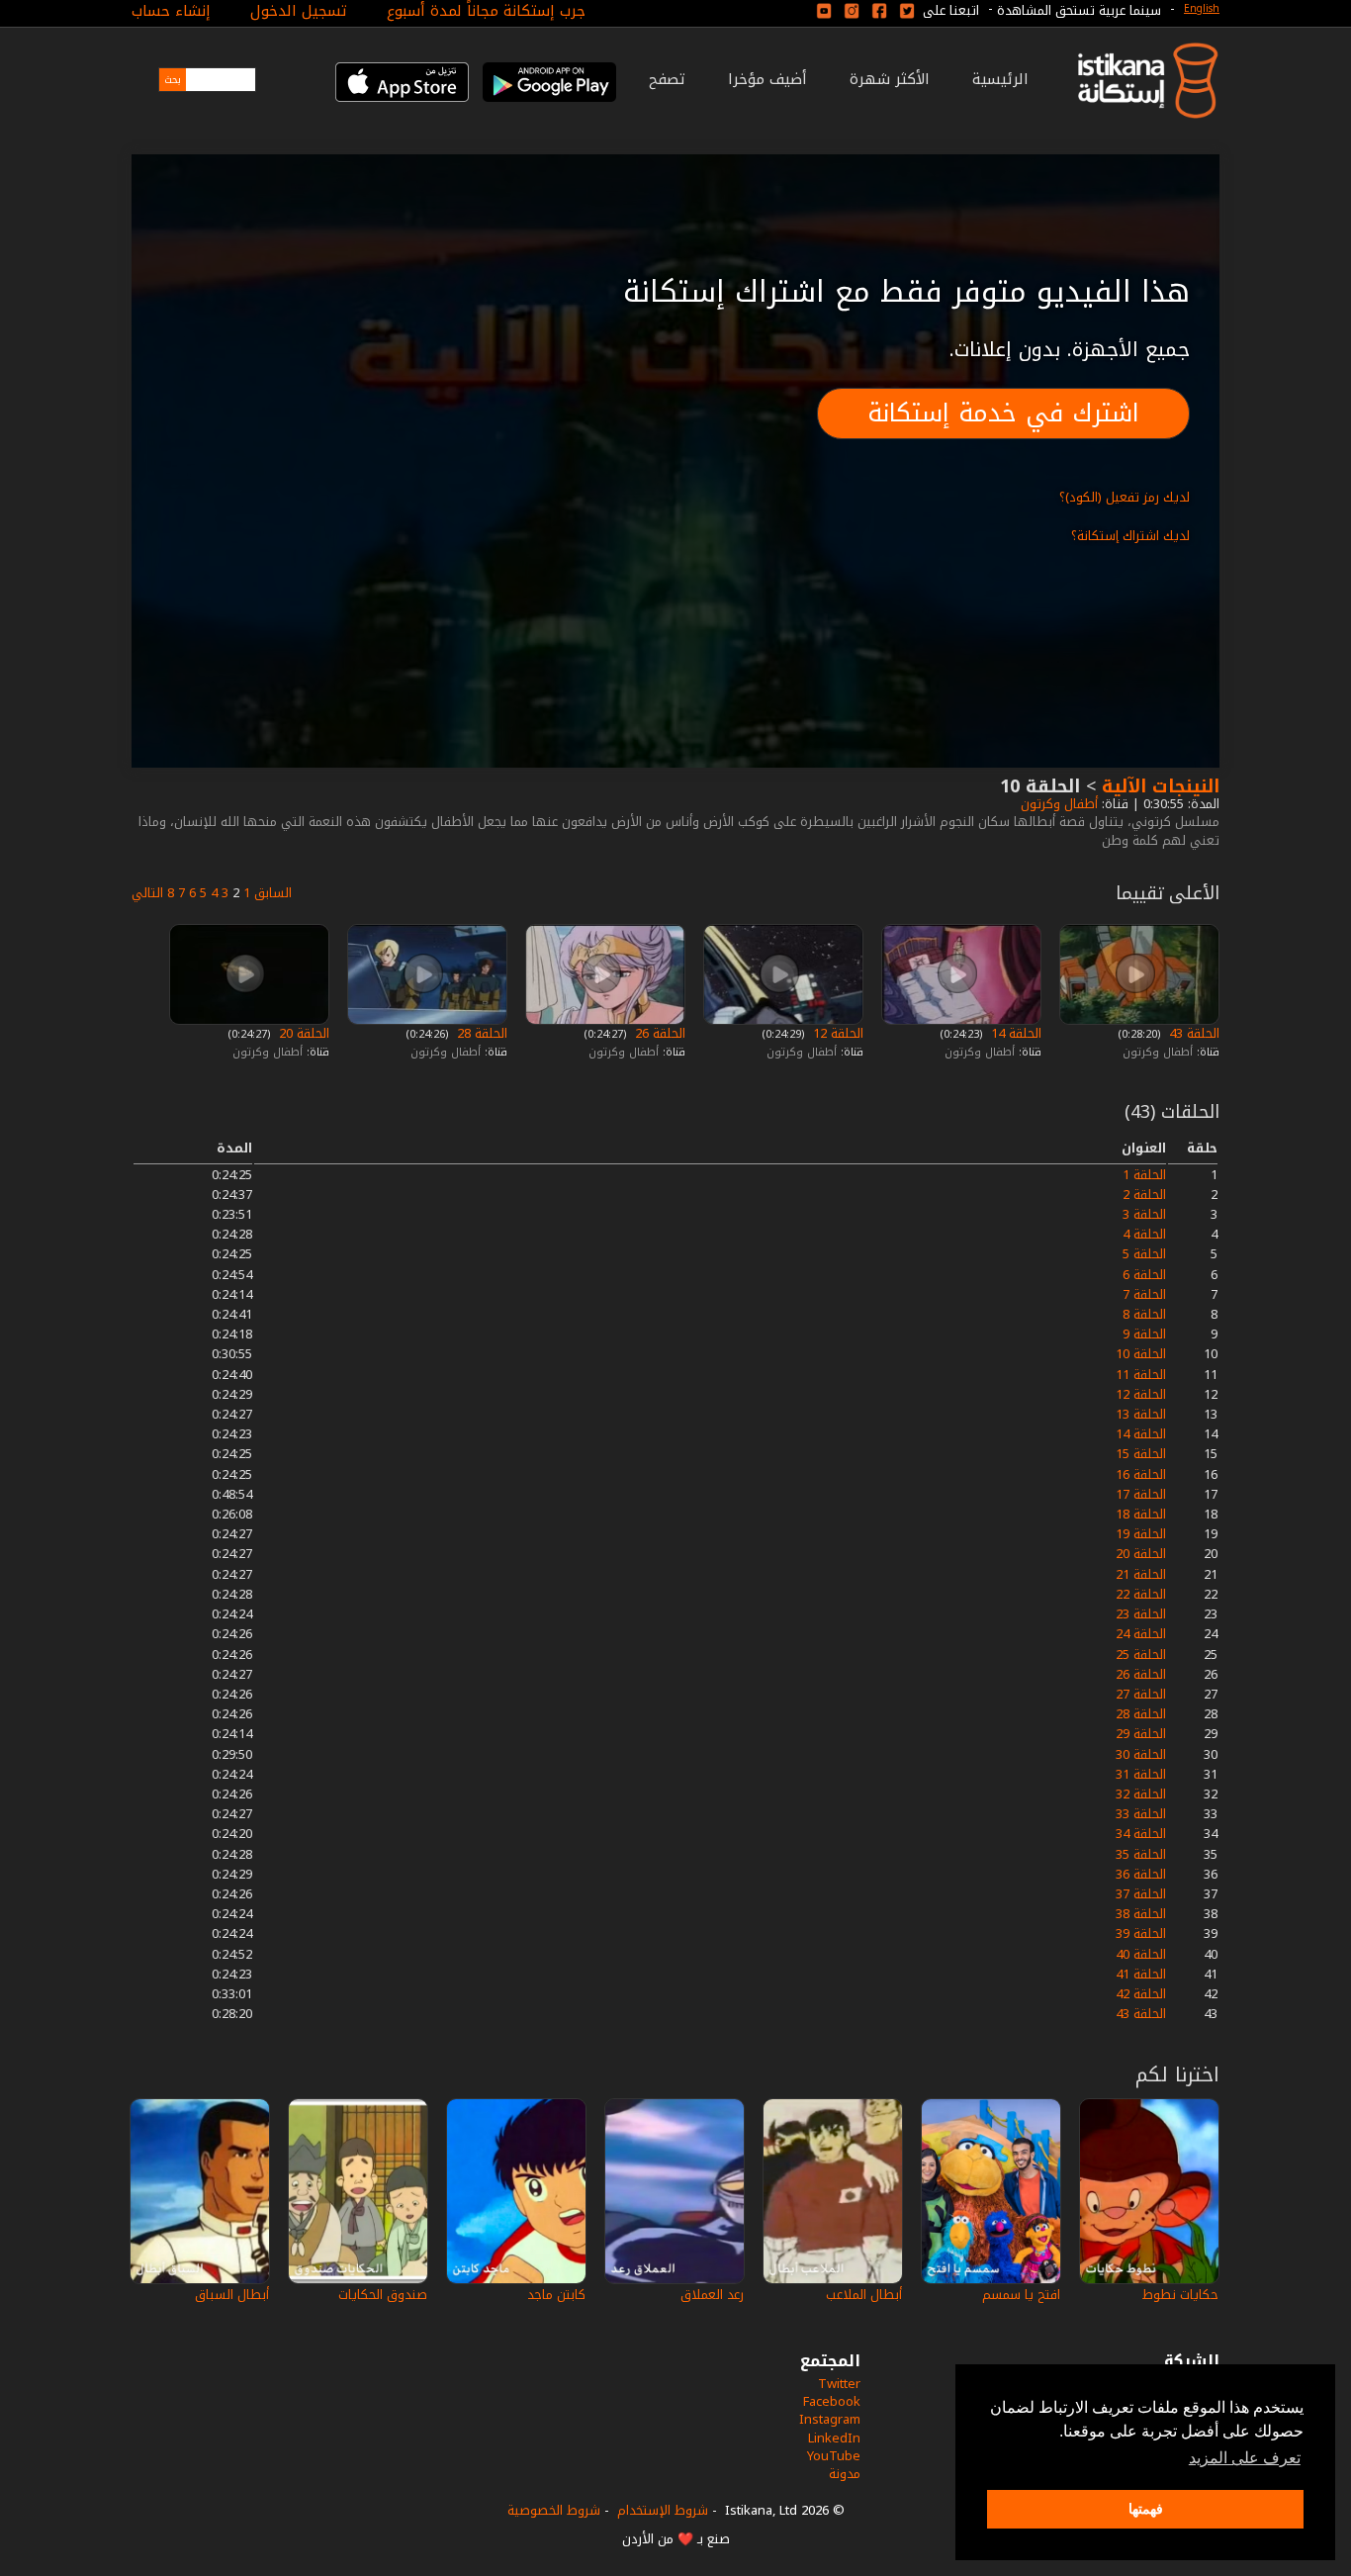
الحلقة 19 (1141, 1534)
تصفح (667, 79)
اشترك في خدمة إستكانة (1003, 413)
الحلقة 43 (1192, 1033)
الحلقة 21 (1141, 1574)
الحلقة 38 (1141, 1914)
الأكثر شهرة (890, 79)
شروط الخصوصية (554, 2510)
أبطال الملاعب (864, 2295)
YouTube (834, 2456)
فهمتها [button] (1146, 2509)
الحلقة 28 (480, 1033)
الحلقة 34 (1141, 1834)
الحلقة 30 (1141, 1754)
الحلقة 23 (1141, 1614)
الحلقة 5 (1144, 1254)
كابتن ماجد (556, 2295)
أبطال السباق (232, 2295)
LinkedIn (834, 2438)
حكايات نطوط (1180, 2295)
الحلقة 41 (1141, 1974)
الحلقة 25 (1141, 1655)
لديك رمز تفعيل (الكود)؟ (1125, 497)
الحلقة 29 (1141, 1734)
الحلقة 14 (1014, 1033)
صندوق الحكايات (383, 2295)
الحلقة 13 (1141, 1414)
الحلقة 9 (1144, 1334)
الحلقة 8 (1144, 1314)
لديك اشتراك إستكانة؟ (1130, 536)
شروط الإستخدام (663, 2510)
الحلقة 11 (1141, 1375)
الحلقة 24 (1141, 1634)
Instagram (830, 2419)
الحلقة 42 (1141, 1994)
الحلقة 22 (1141, 1594)
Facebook (832, 2401)
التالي (147, 893)
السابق (273, 893)
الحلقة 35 (1141, 1854)
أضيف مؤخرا (767, 79)
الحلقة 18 (1141, 1514)
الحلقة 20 (302, 1033)
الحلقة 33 (1141, 1814)
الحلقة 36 (1141, 1874)
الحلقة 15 (1141, 1454)
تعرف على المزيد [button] (1245, 2458)
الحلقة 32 (1141, 1794)
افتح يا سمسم (1021, 2295)
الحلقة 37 (1141, 1894)
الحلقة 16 (1141, 1474)
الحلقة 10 (1141, 1354)
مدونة (845, 2474)
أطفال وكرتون (1057, 804)
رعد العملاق (712, 2295)
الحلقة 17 (1141, 1494)
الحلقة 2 (1144, 1195)
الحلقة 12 (836, 1033)
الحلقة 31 (1141, 1774)
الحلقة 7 (1144, 1294)
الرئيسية (1000, 79)
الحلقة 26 (658, 1033)
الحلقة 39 (1141, 1933)
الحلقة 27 (1141, 1694)
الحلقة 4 (1144, 1234)
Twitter (839, 2384)
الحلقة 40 (1141, 1954)
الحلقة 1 (1144, 1175)
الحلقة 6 (1144, 1275)
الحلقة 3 (1144, 1214)
